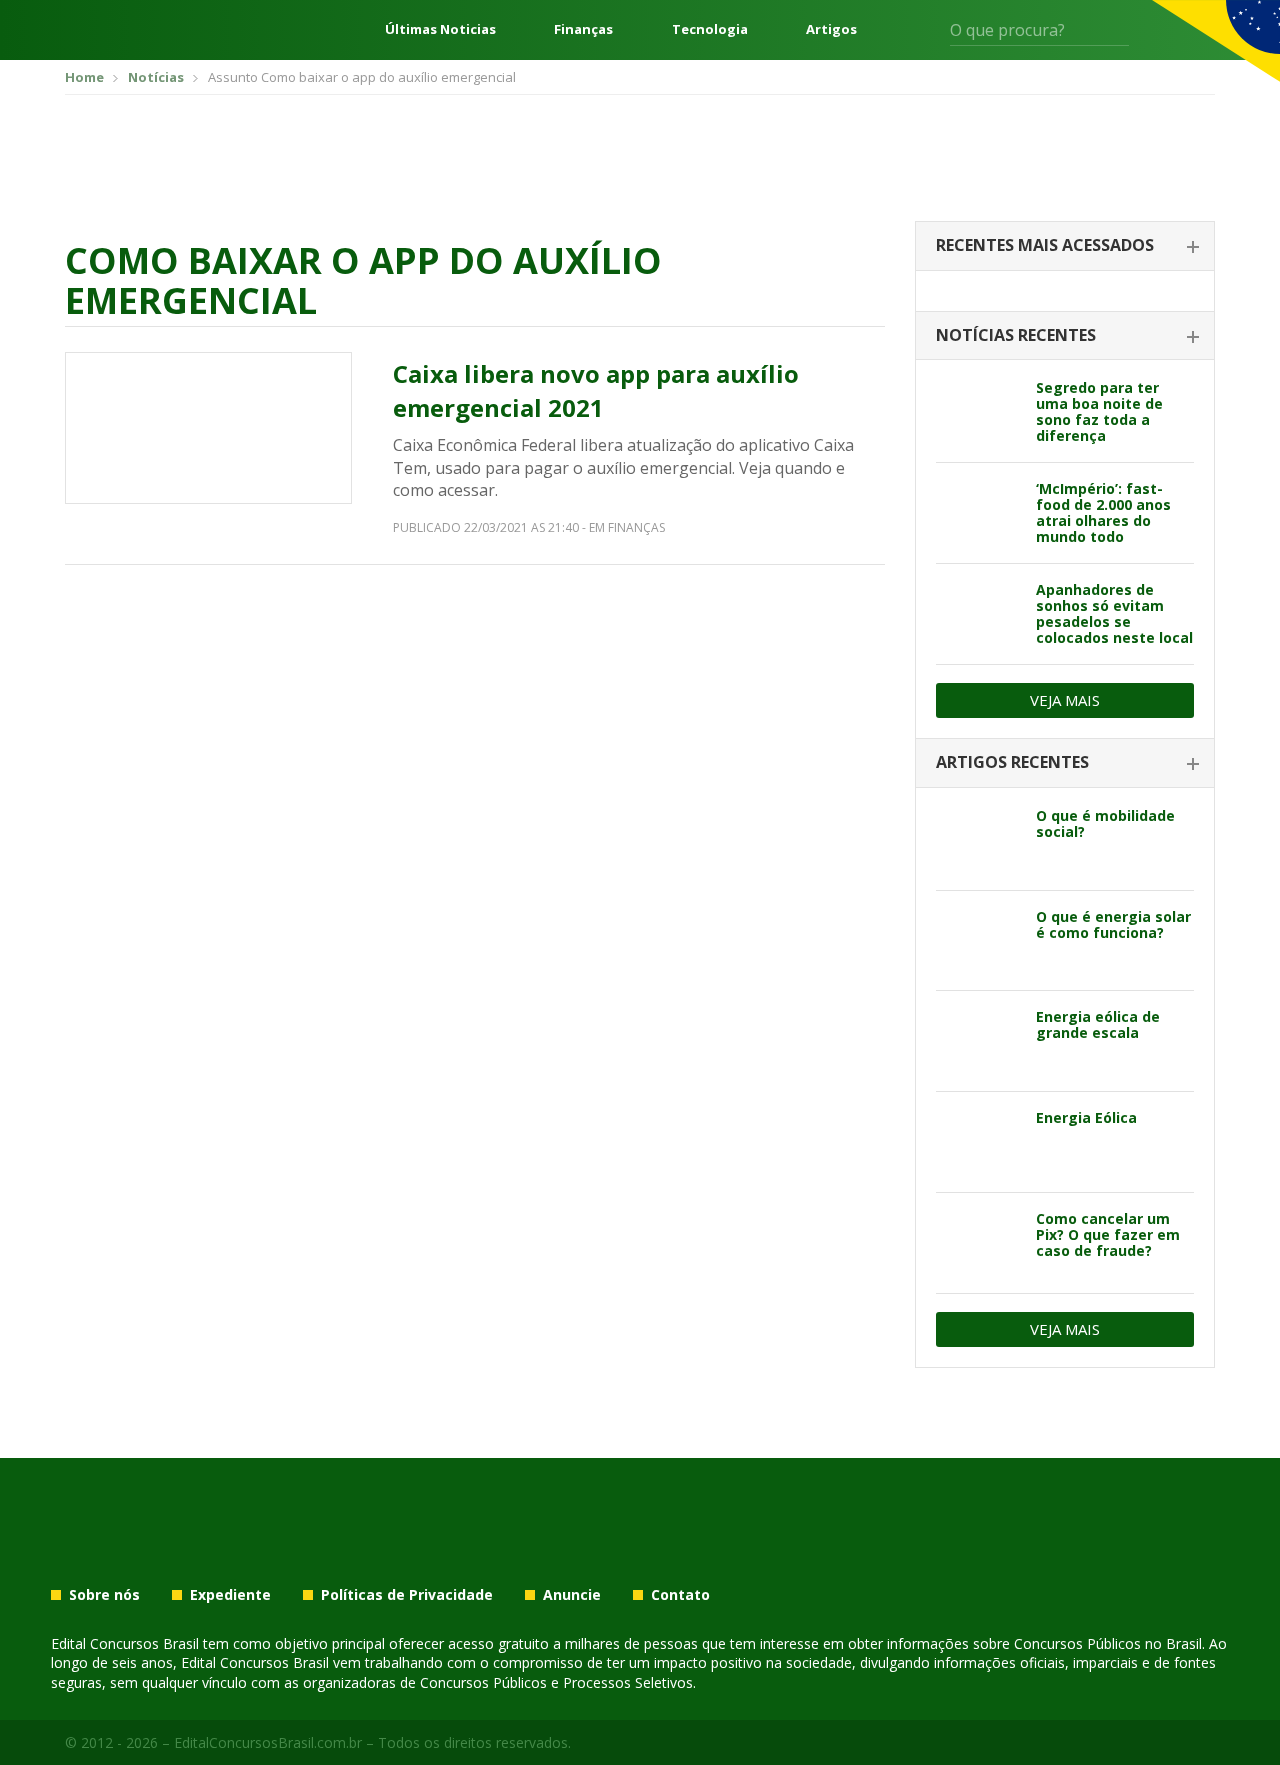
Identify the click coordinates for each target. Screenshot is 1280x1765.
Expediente (230, 1595)
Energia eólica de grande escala (1098, 1024)
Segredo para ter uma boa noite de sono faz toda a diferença (1099, 411)
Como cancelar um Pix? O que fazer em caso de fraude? (1108, 1234)
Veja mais (1065, 700)
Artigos (831, 29)
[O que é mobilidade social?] (978, 840)
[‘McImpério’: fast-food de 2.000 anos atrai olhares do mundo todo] (978, 513)
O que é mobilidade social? (1105, 823)
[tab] (1065, 246)
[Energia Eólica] (978, 1142)
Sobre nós (104, 1595)
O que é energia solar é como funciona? (1113, 924)
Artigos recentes (1012, 762)
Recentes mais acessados (1045, 245)
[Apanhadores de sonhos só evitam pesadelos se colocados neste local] (978, 614)
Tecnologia (710, 29)
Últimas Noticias (440, 29)
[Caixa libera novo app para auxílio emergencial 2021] (208, 428)
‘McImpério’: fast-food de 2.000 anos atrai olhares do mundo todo (1103, 512)
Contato (680, 1595)
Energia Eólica (1086, 1117)
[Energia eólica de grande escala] (978, 1041)
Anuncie (572, 1595)
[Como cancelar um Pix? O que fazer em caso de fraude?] (978, 1243)
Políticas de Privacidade (407, 1595)
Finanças (583, 29)
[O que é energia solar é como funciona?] (978, 941)
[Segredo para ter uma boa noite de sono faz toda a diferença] (978, 412)
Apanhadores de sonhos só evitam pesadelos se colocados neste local (1114, 613)
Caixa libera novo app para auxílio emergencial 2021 (596, 390)
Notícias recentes (1016, 335)
